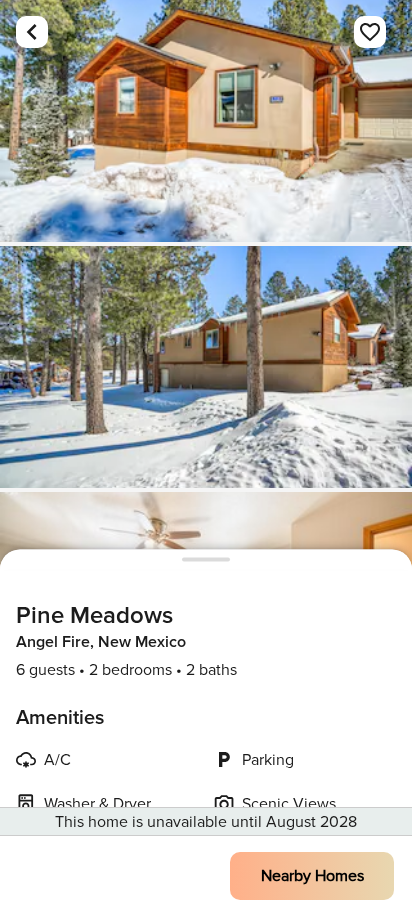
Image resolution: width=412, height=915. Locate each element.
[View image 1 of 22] (206, 121)
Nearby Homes (312, 876)
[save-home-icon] (370, 32)
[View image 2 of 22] (206, 367)
